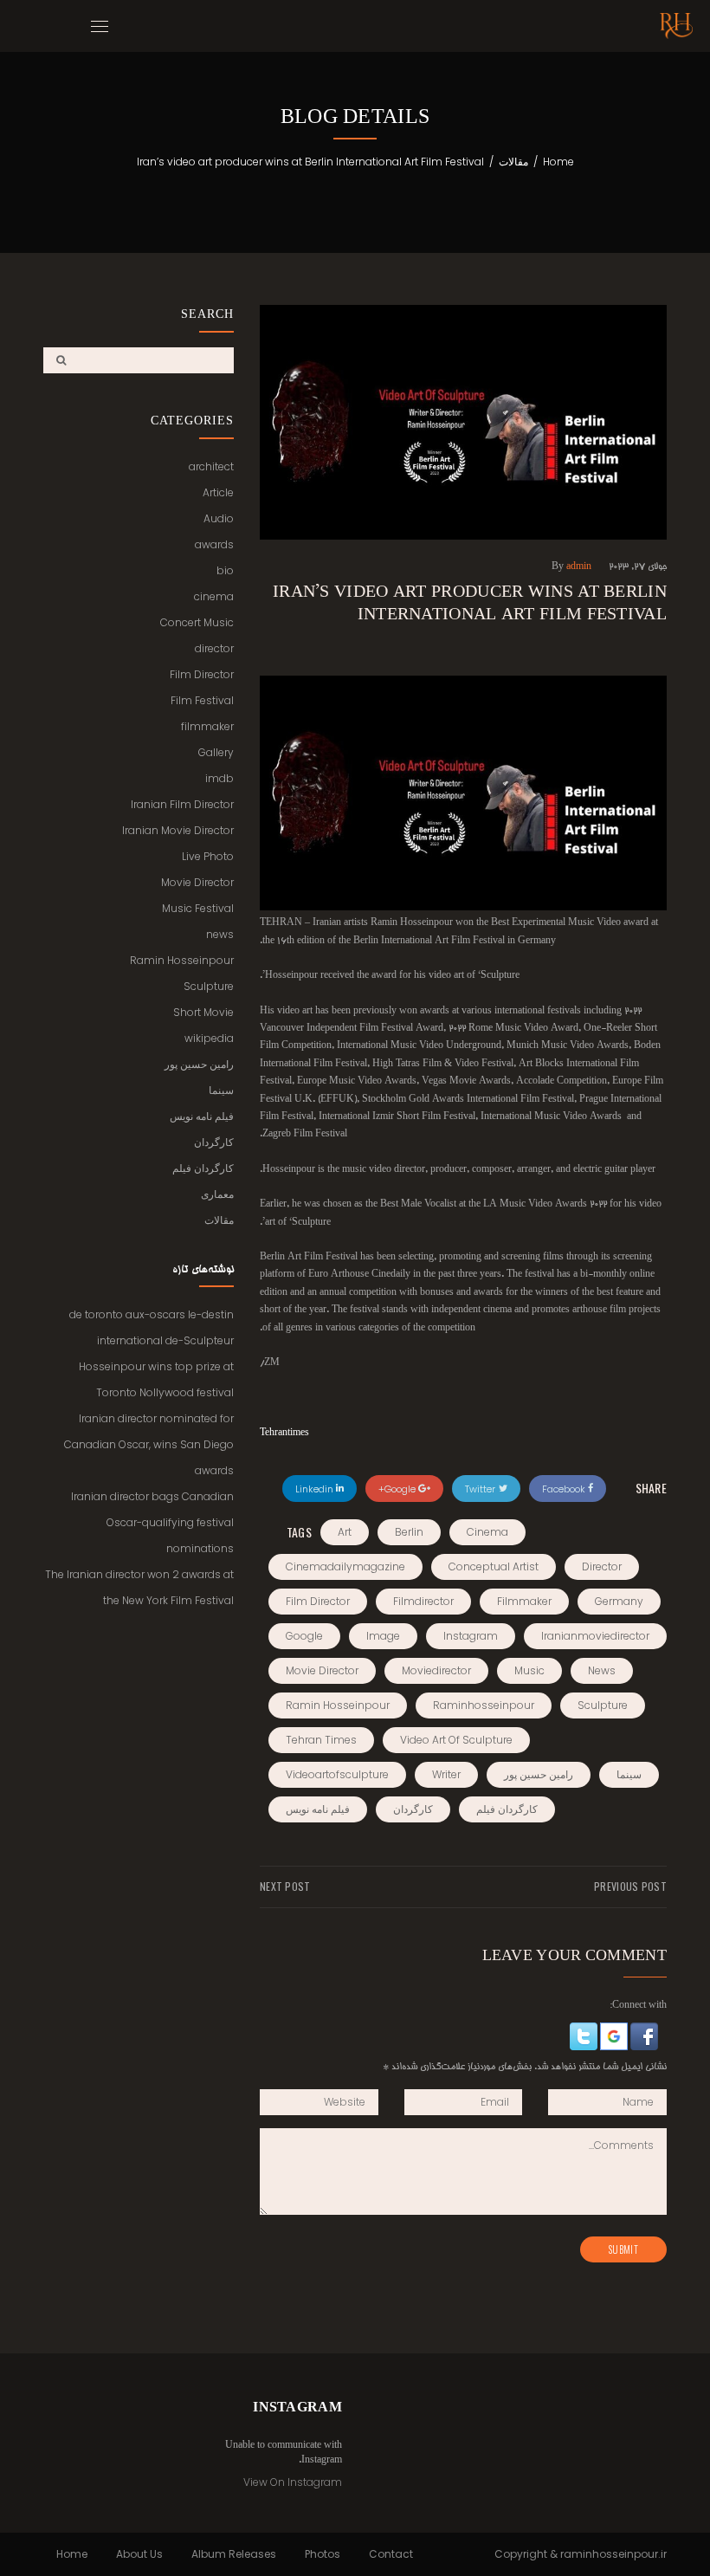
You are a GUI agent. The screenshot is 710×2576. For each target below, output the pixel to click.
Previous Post (630, 1887)
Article (218, 492)
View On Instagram (293, 2482)
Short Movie (203, 1012)
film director (318, 1601)
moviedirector (436, 1670)
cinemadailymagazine (345, 1566)
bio (225, 570)
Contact (391, 2554)
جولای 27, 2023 (638, 567)
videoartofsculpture (337, 1774)
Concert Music (197, 622)
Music (529, 1670)
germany (619, 1601)
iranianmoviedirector (595, 1636)
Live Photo (208, 856)
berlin (409, 1532)
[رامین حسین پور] (676, 26)
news (602, 1670)
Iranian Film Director (182, 804)
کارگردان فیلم (507, 1809)
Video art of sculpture (456, 1740)
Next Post (285, 1887)
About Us (139, 2554)
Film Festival (202, 700)
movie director (322, 1670)
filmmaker (524, 1601)
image (383, 1636)
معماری (217, 1194)
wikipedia (209, 1038)
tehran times (321, 1740)
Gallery (216, 752)
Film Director (202, 674)
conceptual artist (494, 1566)
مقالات (513, 162)
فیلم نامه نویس (318, 1809)
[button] (643, 2038)
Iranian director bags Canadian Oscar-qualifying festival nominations (152, 1522)
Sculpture (209, 986)
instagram (471, 1636)
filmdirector (423, 1601)
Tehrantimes (284, 1434)
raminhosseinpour (484, 1705)
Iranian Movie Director (178, 830)
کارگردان (413, 1809)
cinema (487, 1532)
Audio (219, 518)
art (345, 1532)
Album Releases (234, 2554)
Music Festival (198, 908)
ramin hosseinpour (338, 1705)
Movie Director (197, 882)
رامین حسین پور (539, 1774)
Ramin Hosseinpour (182, 960)
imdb (219, 778)
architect (211, 466)
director (602, 1566)
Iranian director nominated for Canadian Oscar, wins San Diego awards (149, 1444)
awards (214, 544)
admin (579, 567)
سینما (629, 1774)
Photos (323, 2554)
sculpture (603, 1705)
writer (446, 1774)
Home (558, 162)
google (304, 1636)
